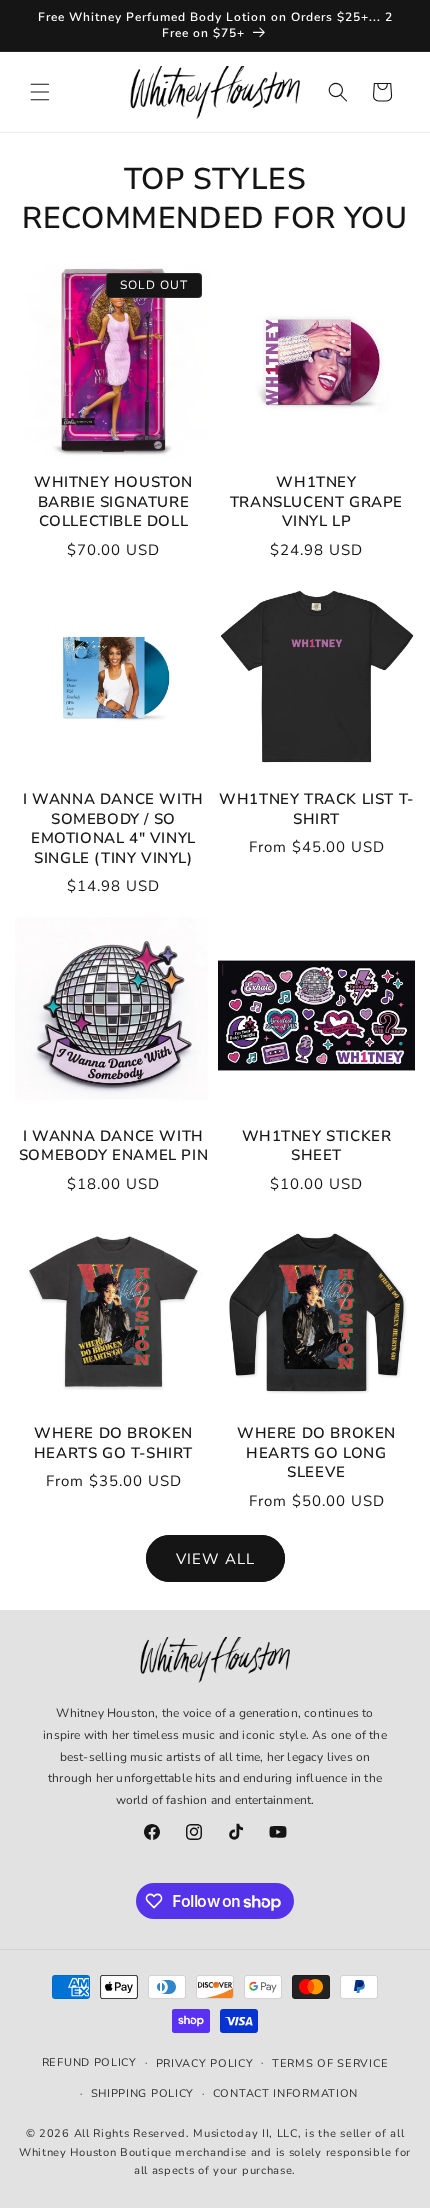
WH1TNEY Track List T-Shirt (316, 809)
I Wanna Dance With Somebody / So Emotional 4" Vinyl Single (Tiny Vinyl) (113, 829)
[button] (40, 92)
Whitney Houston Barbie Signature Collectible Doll (113, 502)
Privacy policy (205, 2063)
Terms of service (330, 2063)
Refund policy (89, 2062)
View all (215, 1559)
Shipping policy (143, 2093)
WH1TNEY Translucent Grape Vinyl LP (316, 502)
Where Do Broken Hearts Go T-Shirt (113, 1443)
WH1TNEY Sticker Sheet (317, 1146)
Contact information (285, 2093)
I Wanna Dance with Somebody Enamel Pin (113, 1146)
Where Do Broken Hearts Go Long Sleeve (316, 1453)
